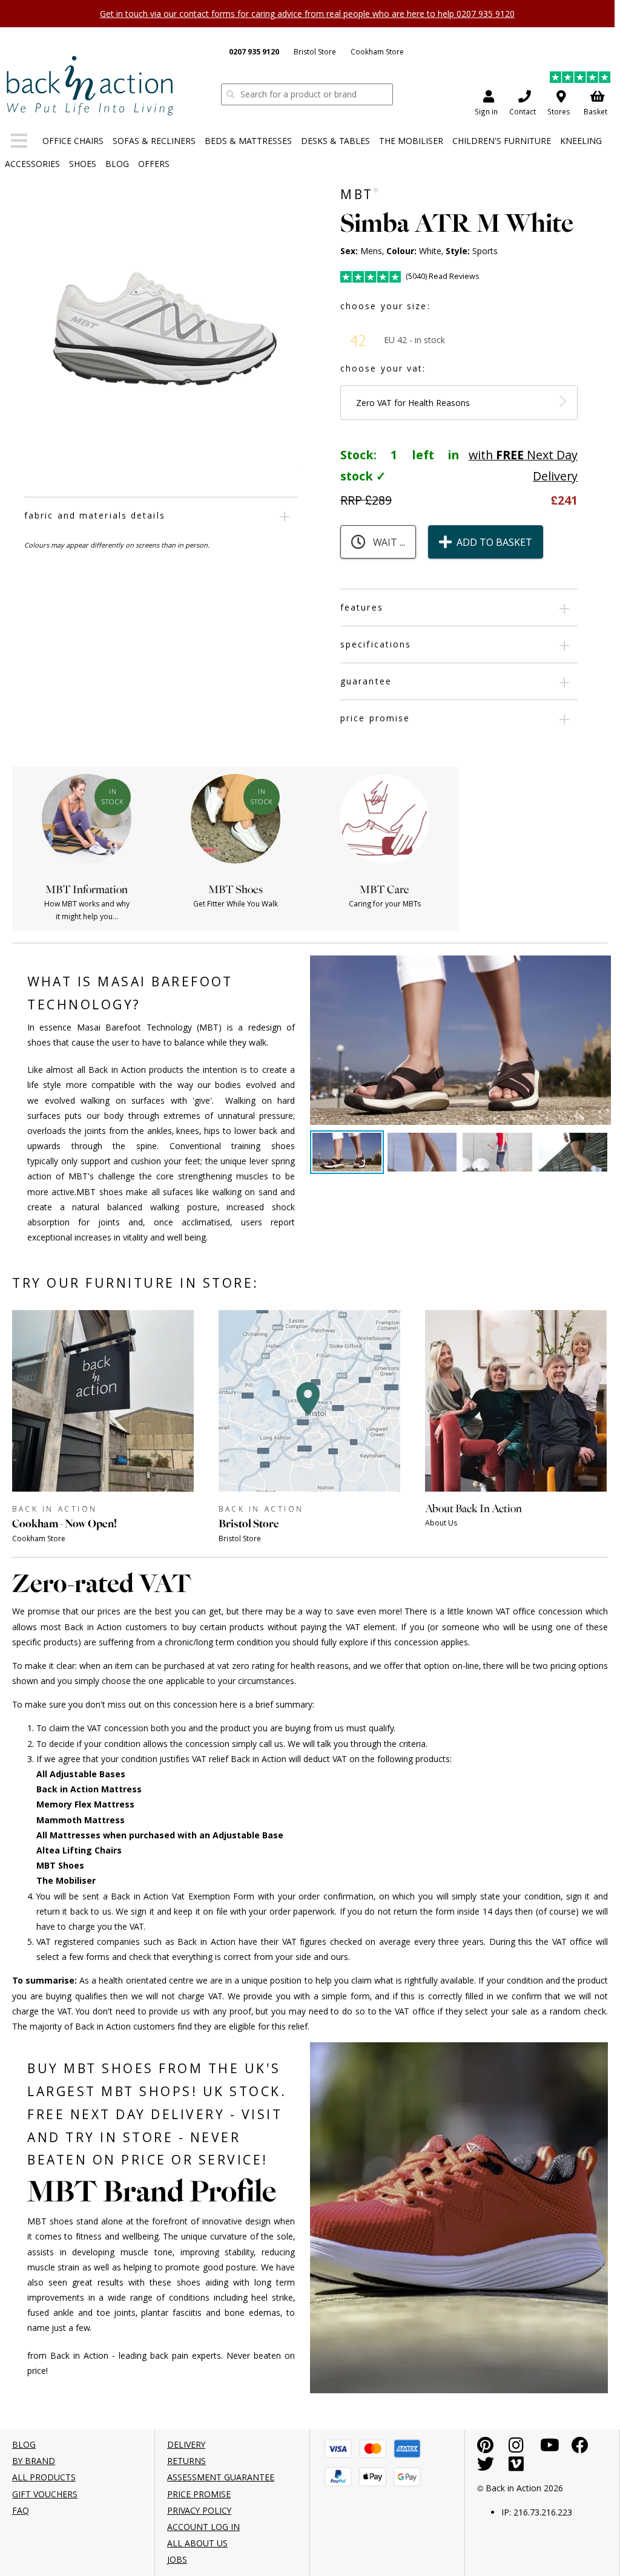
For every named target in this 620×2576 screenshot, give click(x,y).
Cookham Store (377, 51)
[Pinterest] (485, 2448)
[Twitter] (486, 2467)
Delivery (186, 2444)
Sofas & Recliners (154, 141)
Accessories (32, 164)
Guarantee (366, 681)
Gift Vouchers (45, 2494)
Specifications (376, 644)
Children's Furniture (502, 141)
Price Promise (375, 718)
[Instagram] (516, 2448)
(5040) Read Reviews (442, 276)
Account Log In (203, 2527)
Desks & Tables (335, 141)
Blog (117, 164)
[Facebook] (580, 2448)
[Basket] (338, 2449)
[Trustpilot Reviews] (580, 79)
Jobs (177, 2559)
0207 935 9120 (254, 52)
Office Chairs (73, 141)
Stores (559, 112)
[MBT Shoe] (90, 85)
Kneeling (581, 141)
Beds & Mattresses (248, 141)
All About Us (197, 2543)
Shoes (83, 164)
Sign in (486, 112)
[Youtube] (550, 2448)
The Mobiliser (411, 141)
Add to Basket (494, 542)
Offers (154, 164)
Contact (523, 112)
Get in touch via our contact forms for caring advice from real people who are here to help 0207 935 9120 (307, 14)
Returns (186, 2461)
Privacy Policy (199, 2510)
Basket (595, 112)
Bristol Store (315, 51)
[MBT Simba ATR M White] (163, 334)
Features (362, 607)
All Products (44, 2477)
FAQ (21, 2510)
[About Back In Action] (516, 1542)
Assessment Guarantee (221, 2477)
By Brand (34, 2461)
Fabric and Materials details (95, 515)
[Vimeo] (516, 2467)
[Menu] (19, 143)
